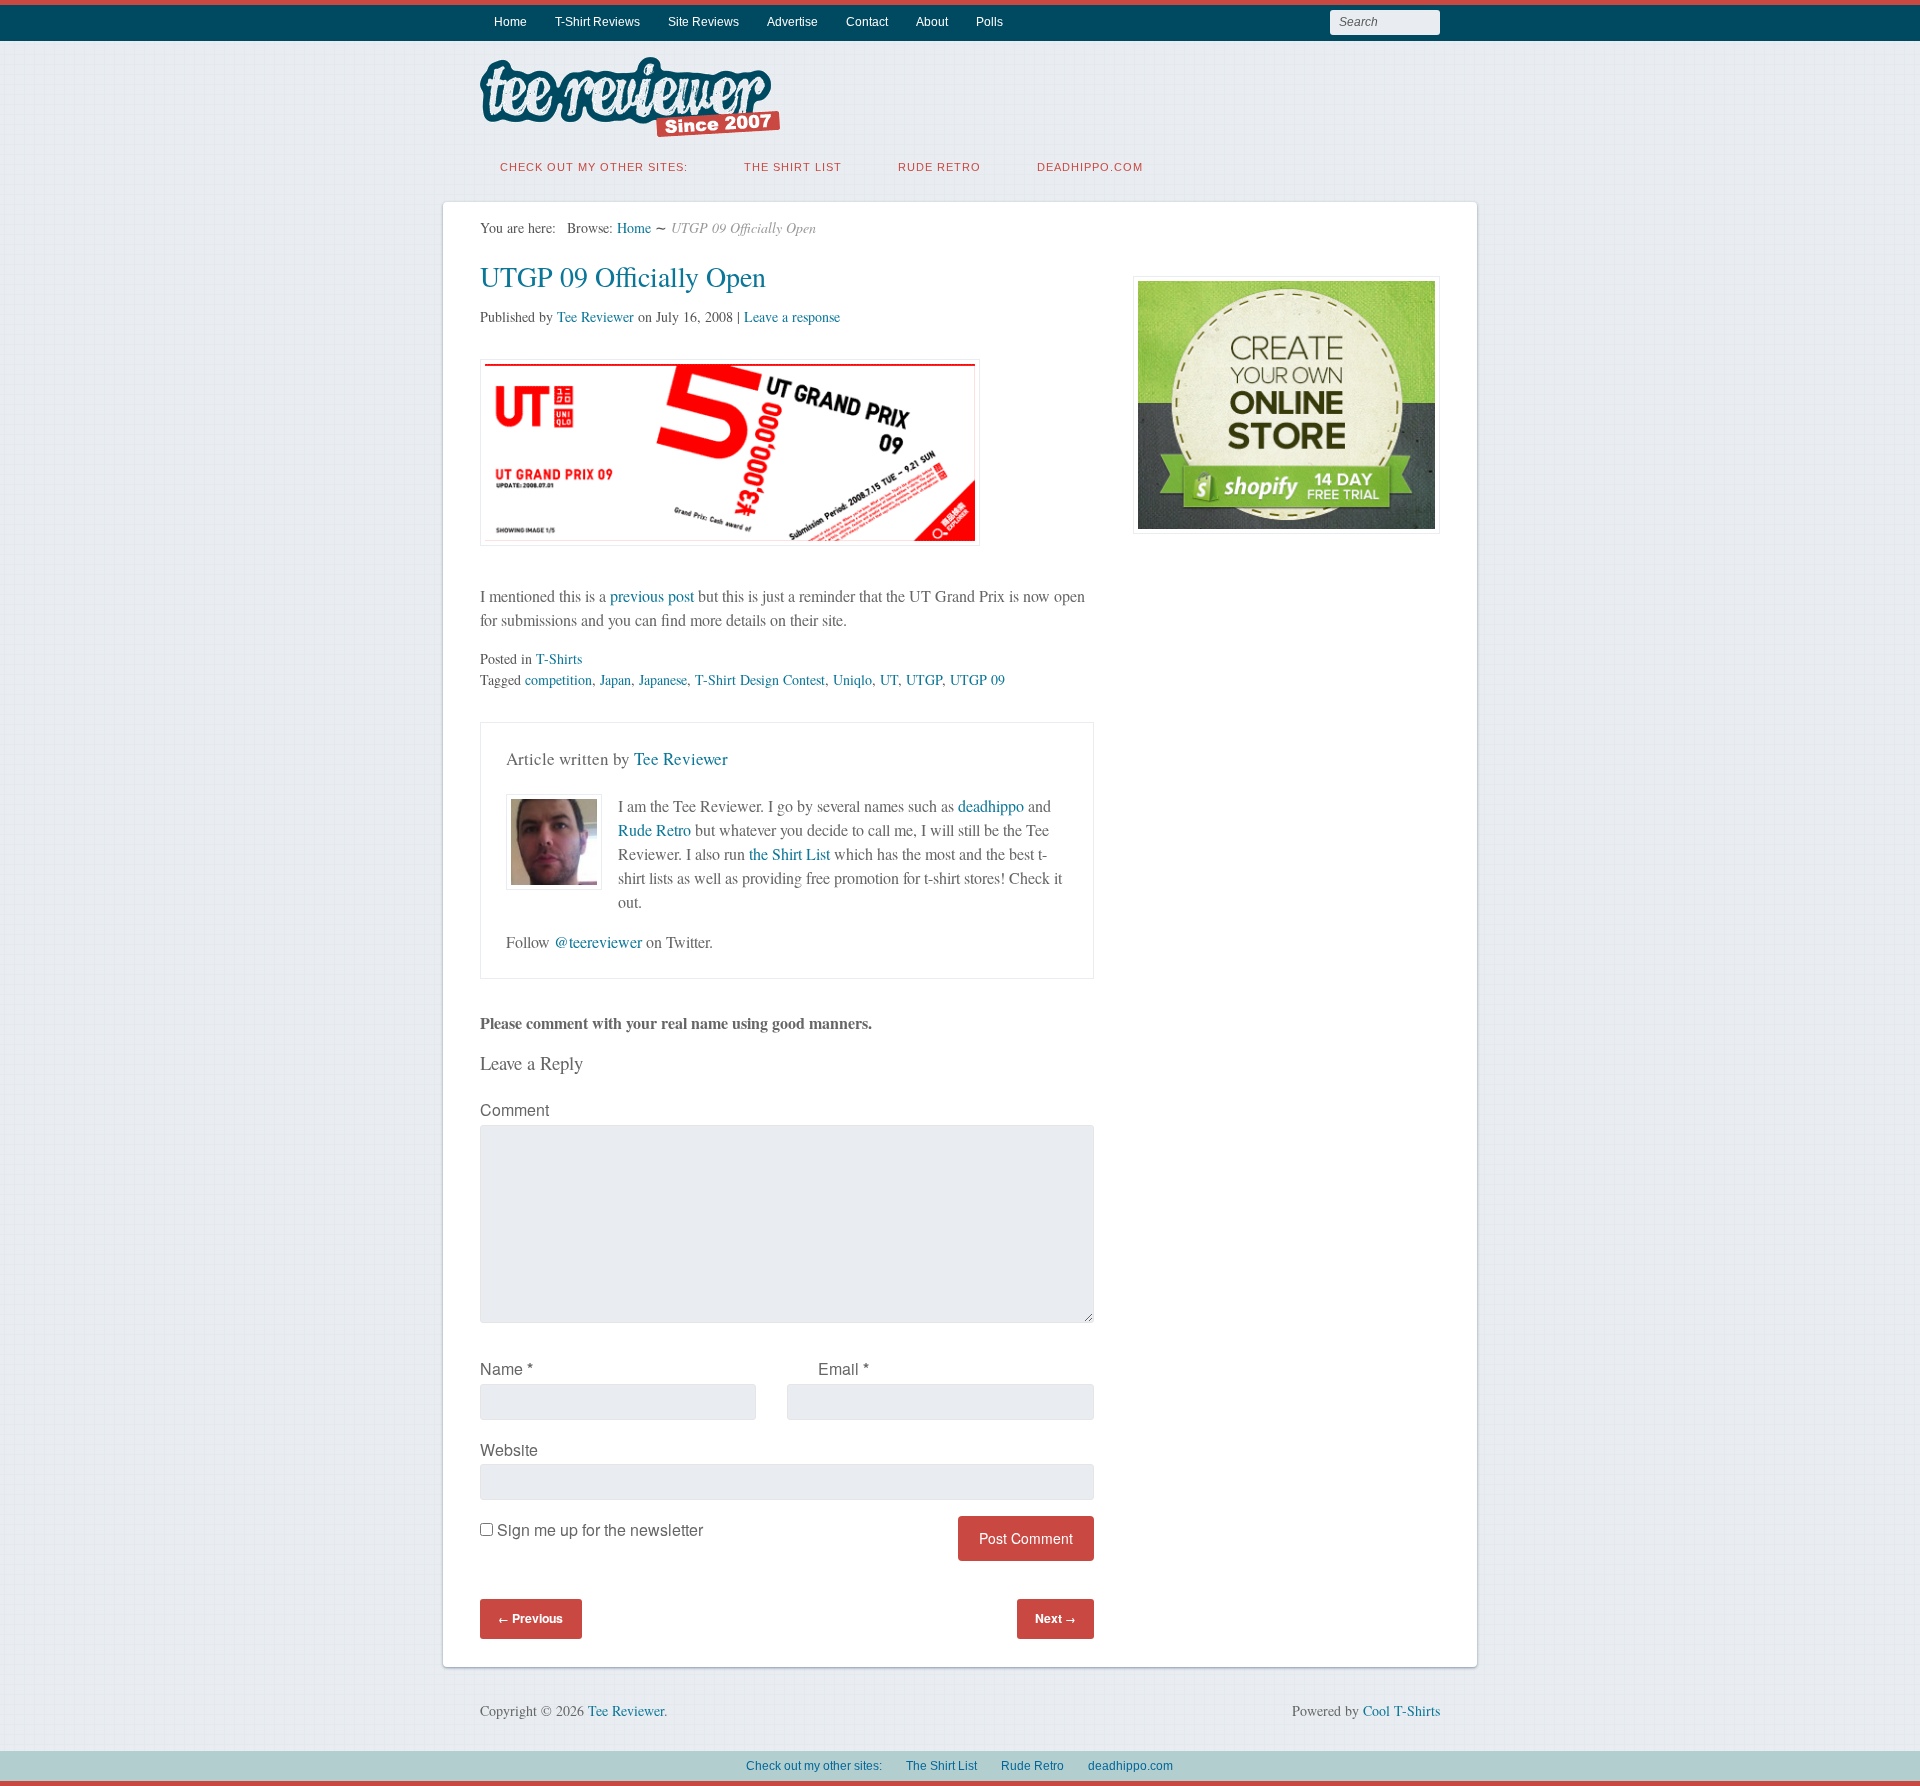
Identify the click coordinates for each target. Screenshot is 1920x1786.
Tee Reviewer (595, 316)
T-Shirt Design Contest (760, 679)
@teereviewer (598, 941)
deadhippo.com (1090, 167)
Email (843, 1368)
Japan (615, 679)
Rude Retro (939, 167)
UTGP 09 (977, 679)
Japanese (663, 679)
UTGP (924, 679)
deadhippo (991, 805)
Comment (514, 1109)
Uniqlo (852, 679)
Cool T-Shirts (1401, 1710)
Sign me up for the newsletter (598, 1529)
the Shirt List (789, 853)
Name (506, 1368)
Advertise (792, 22)
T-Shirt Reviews (597, 22)
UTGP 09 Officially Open (623, 276)
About (932, 22)
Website (509, 1449)
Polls (989, 22)
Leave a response (792, 316)
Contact (867, 22)
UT (889, 679)
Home (510, 22)
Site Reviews (703, 22)
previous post (652, 595)
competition (558, 679)
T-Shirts (559, 658)
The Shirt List (793, 167)
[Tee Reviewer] (630, 124)
